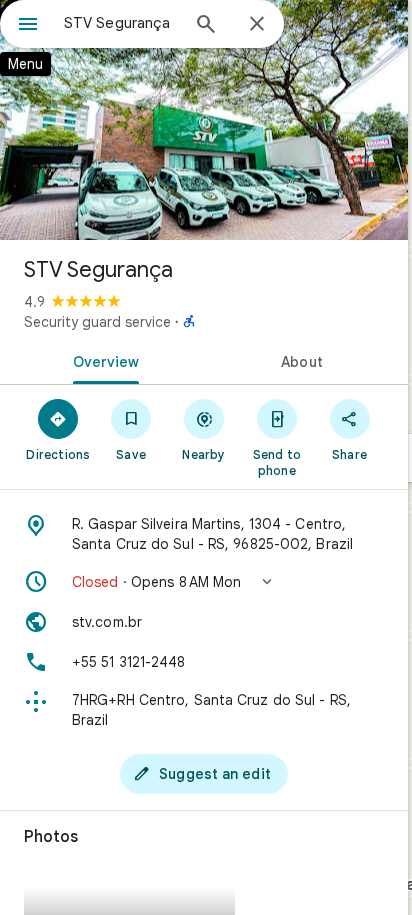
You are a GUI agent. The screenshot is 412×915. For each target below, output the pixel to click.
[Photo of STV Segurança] (204, 120)
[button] (204, 582)
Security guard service (97, 322)
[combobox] (121, 23)
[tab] (102, 360)
